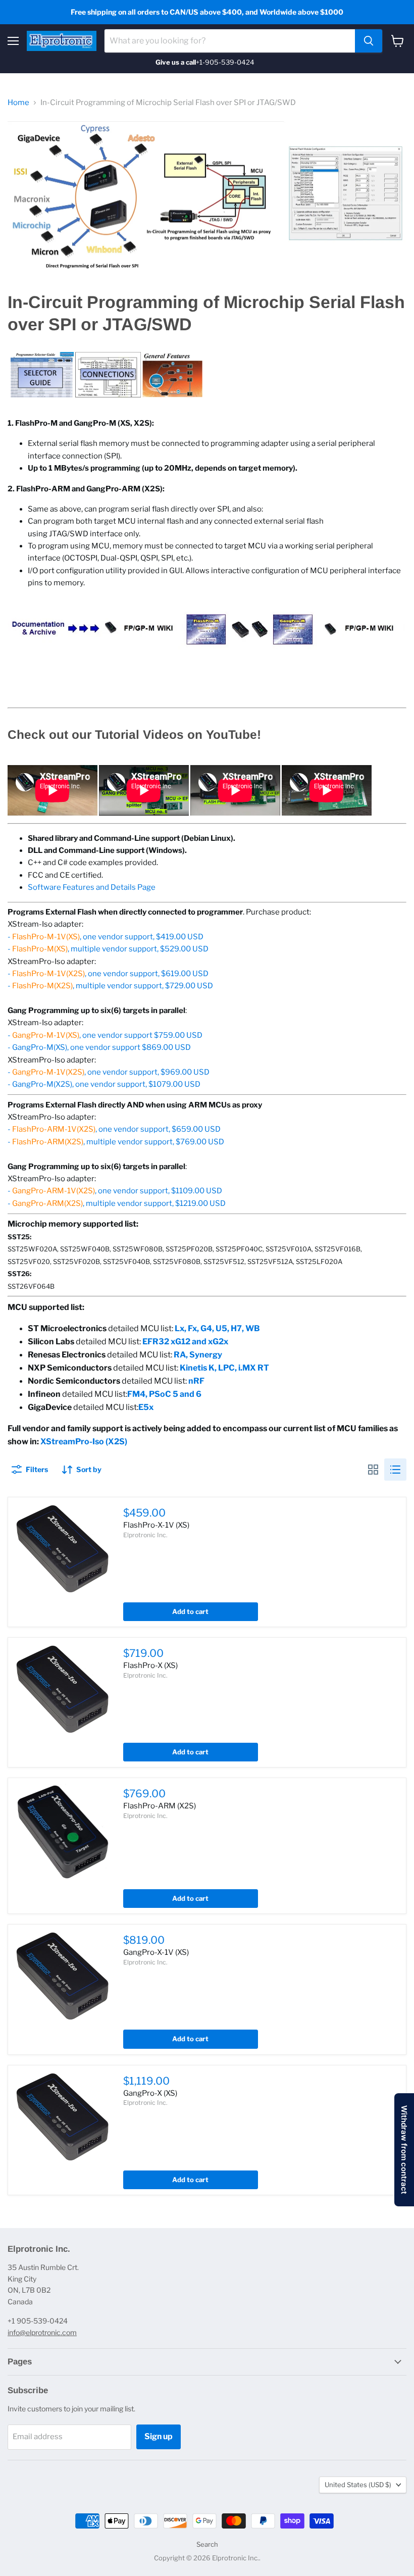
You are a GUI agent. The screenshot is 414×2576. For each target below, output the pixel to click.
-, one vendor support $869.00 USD (99, 1047)
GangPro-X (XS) (150, 2093)
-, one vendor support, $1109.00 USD (115, 1191)
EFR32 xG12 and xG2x (185, 1342)
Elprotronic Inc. (145, 1535)
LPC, (228, 1368)
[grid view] (373, 1470)
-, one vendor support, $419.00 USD (106, 937)
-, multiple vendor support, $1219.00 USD (117, 1203)
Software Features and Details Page (92, 887)
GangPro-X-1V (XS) (156, 1952)
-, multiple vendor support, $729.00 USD (110, 986)
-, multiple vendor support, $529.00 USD (108, 949)
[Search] (369, 41)
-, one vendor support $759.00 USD (105, 1035)
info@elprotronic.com (42, 2332)
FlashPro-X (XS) (150, 1665)
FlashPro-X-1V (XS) (156, 1525)
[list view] (395, 1470)
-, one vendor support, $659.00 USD (114, 1129)
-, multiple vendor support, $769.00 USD (116, 1142)
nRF (196, 1381)
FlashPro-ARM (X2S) (160, 1806)
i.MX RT (254, 1368)
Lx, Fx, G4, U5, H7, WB (217, 1328)
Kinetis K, (199, 1368)
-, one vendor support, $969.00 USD (109, 1072)
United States (358, 2485)
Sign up (159, 2436)
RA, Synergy (198, 1355)
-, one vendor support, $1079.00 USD (104, 1084)
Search (207, 2544)
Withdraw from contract (404, 2150)
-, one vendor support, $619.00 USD (108, 974)
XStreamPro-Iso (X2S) (84, 1442)
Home (18, 103)
